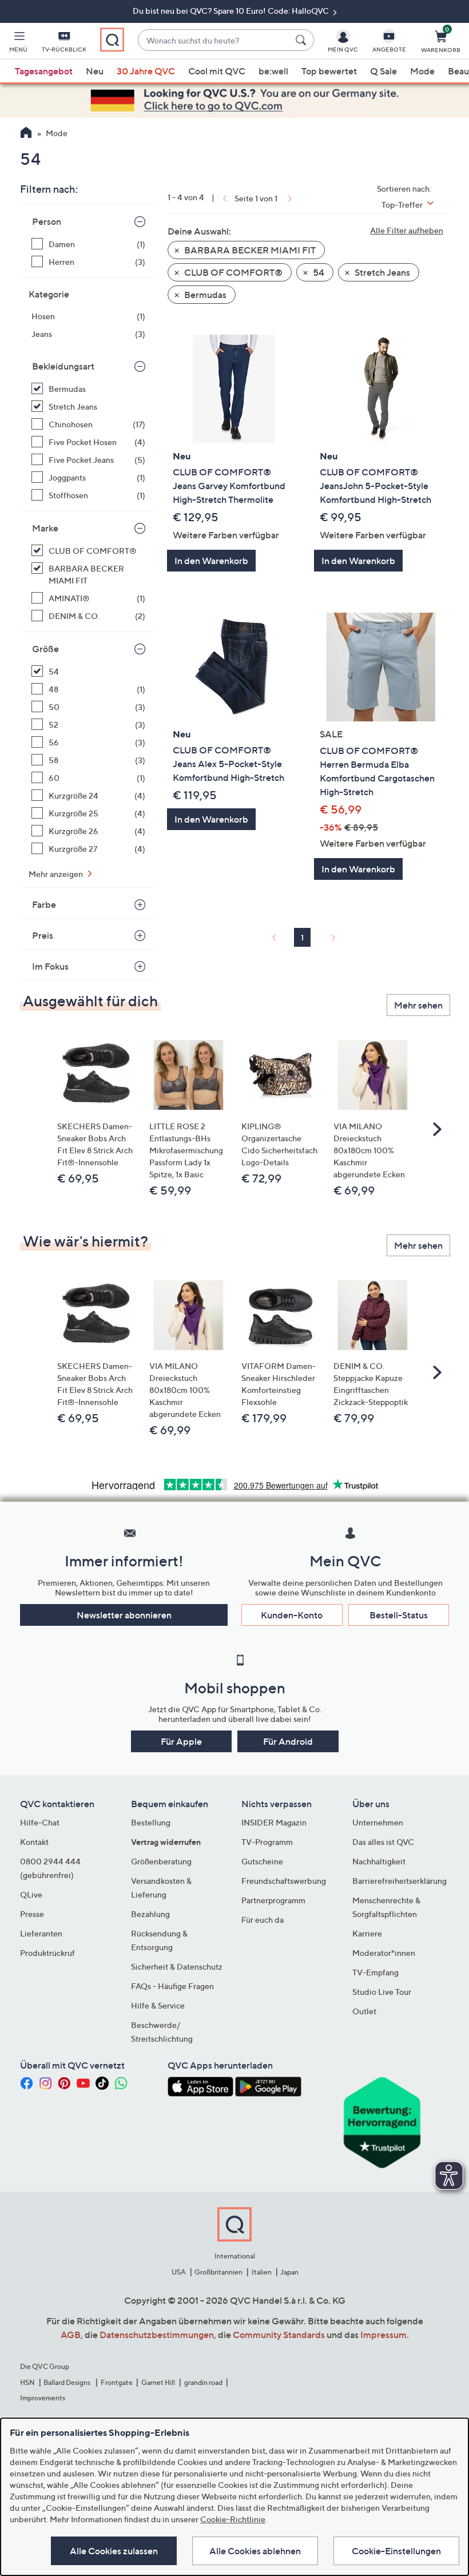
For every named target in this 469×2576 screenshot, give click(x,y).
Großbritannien (218, 2272)
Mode (422, 71)
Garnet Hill (158, 2382)
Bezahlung (150, 1914)
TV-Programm (267, 1842)
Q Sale (383, 71)
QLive (31, 1894)
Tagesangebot (44, 71)
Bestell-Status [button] (399, 1615)
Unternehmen (378, 1822)
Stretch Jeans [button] (381, 272)
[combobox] (214, 40)
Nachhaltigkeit (379, 1861)
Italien (262, 2272)
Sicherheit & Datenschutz (177, 1966)
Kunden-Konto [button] (292, 1615)
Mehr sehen (418, 1005)
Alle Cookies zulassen (114, 2551)
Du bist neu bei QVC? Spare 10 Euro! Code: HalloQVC (232, 11)
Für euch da (263, 1920)
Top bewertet (329, 71)
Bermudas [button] (204, 295)
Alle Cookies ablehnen (255, 2551)
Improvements (43, 2398)
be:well (273, 71)
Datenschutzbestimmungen (157, 2335)
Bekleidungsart (63, 366)
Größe (45, 649)
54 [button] (318, 272)
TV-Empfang (375, 1972)
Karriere (367, 1933)
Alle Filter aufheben (407, 230)
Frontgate (117, 2382)
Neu (95, 71)
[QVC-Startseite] (26, 134)
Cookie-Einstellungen (396, 2551)
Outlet (364, 2011)
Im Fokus (50, 966)
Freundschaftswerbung (284, 1881)
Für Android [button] (288, 1741)
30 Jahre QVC (146, 71)
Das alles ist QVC (383, 1842)
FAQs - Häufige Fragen (172, 1986)
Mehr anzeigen (57, 874)
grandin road (203, 2382)
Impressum (383, 2335)
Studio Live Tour (382, 1992)
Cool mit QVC (217, 71)
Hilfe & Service (158, 2005)
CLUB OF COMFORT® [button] (232, 272)
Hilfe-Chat (40, 1822)
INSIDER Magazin (274, 1822)
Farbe (44, 904)
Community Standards (279, 2335)
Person (47, 221)
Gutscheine (262, 1861)
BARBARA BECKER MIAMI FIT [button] (249, 250)
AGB (71, 2335)
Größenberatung (161, 1861)
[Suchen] (303, 40)
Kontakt (34, 1842)
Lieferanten (41, 1933)
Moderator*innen (384, 1953)
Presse (32, 1914)
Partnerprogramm (273, 1900)
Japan (289, 2272)
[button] (18, 43)
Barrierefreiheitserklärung (400, 1881)
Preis (43, 935)
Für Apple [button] (181, 1741)
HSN (27, 2382)
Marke (45, 528)
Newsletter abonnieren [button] (124, 1615)
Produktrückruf (47, 1953)
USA (179, 2272)
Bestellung (151, 1822)
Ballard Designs (67, 2382)
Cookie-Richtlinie (233, 2519)
